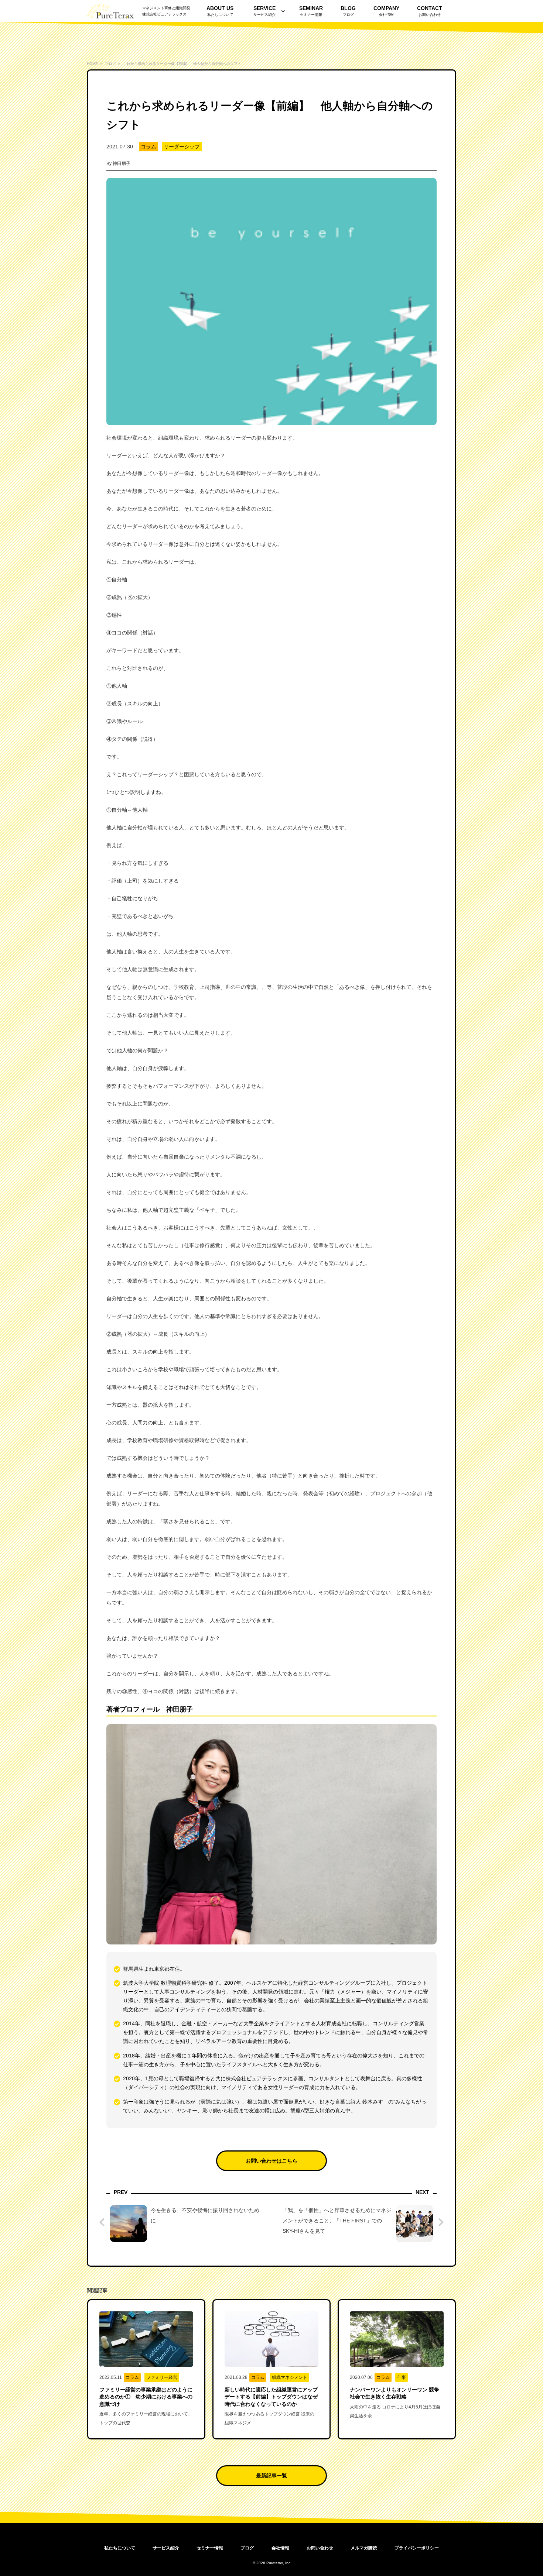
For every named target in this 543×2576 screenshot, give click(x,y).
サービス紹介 (264, 11)
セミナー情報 (210, 2548)
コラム (148, 147)
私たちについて (120, 2548)
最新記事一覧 (271, 2476)
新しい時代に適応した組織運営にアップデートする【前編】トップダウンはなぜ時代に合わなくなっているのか (271, 2397)
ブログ (247, 2548)
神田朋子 (122, 164)
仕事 (402, 2377)
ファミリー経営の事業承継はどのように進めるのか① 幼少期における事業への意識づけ (146, 2397)
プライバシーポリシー (417, 2548)
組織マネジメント (290, 2377)
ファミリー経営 (162, 2377)
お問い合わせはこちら (271, 2161)
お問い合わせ (320, 2548)
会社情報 (280, 2548)
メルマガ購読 (364, 2548)
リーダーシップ (182, 147)
